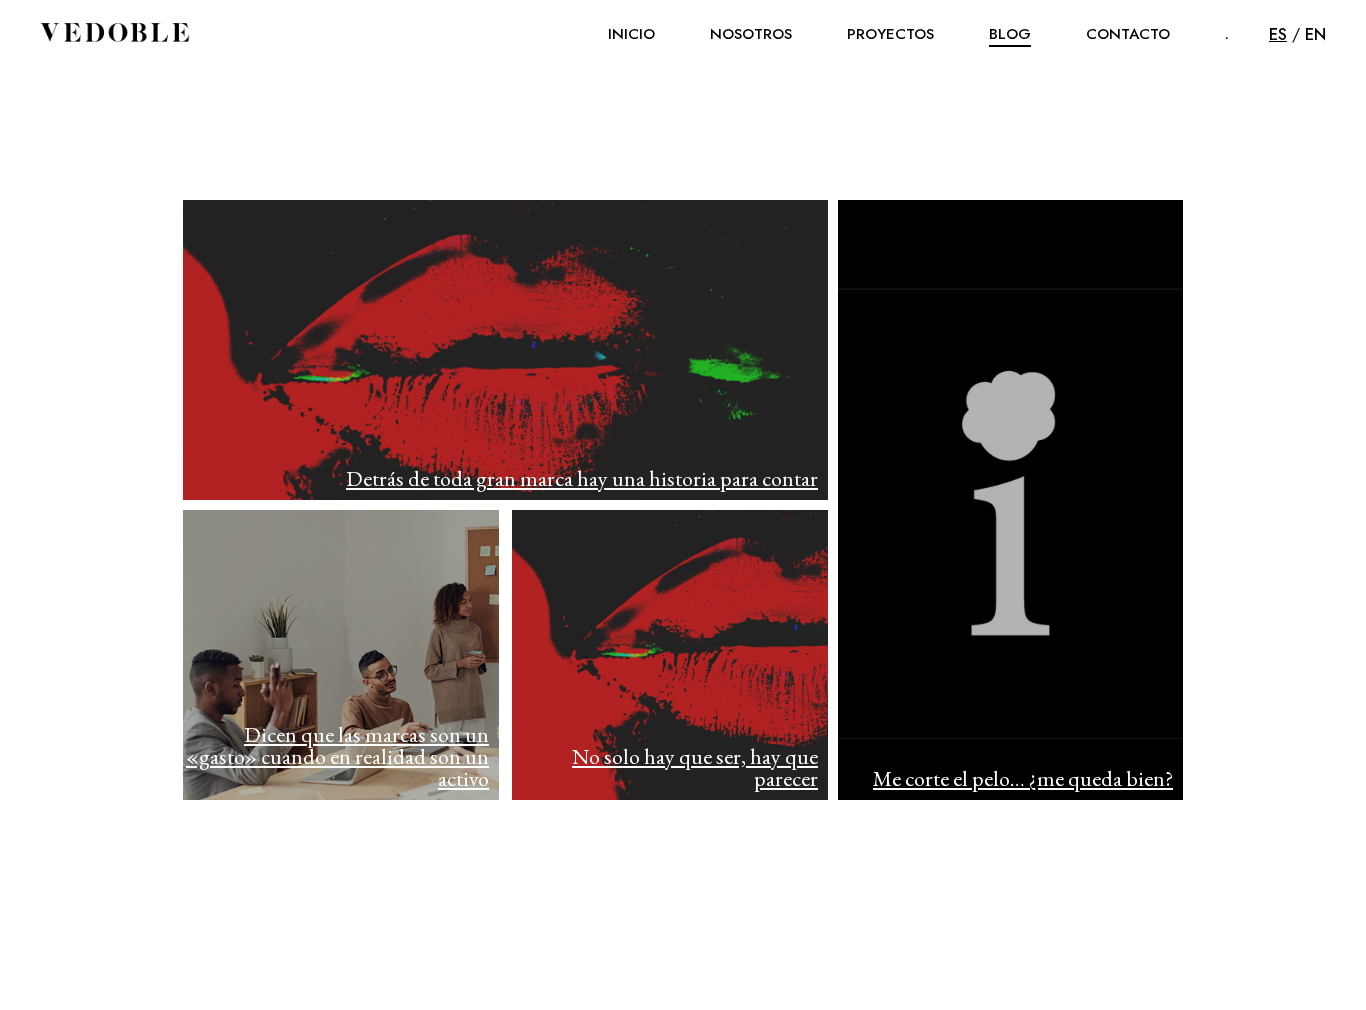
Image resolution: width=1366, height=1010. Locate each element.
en (1315, 34)
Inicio (631, 34)
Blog (1010, 34)
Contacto (1128, 34)
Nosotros (751, 34)
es (1278, 34)
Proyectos (890, 34)
